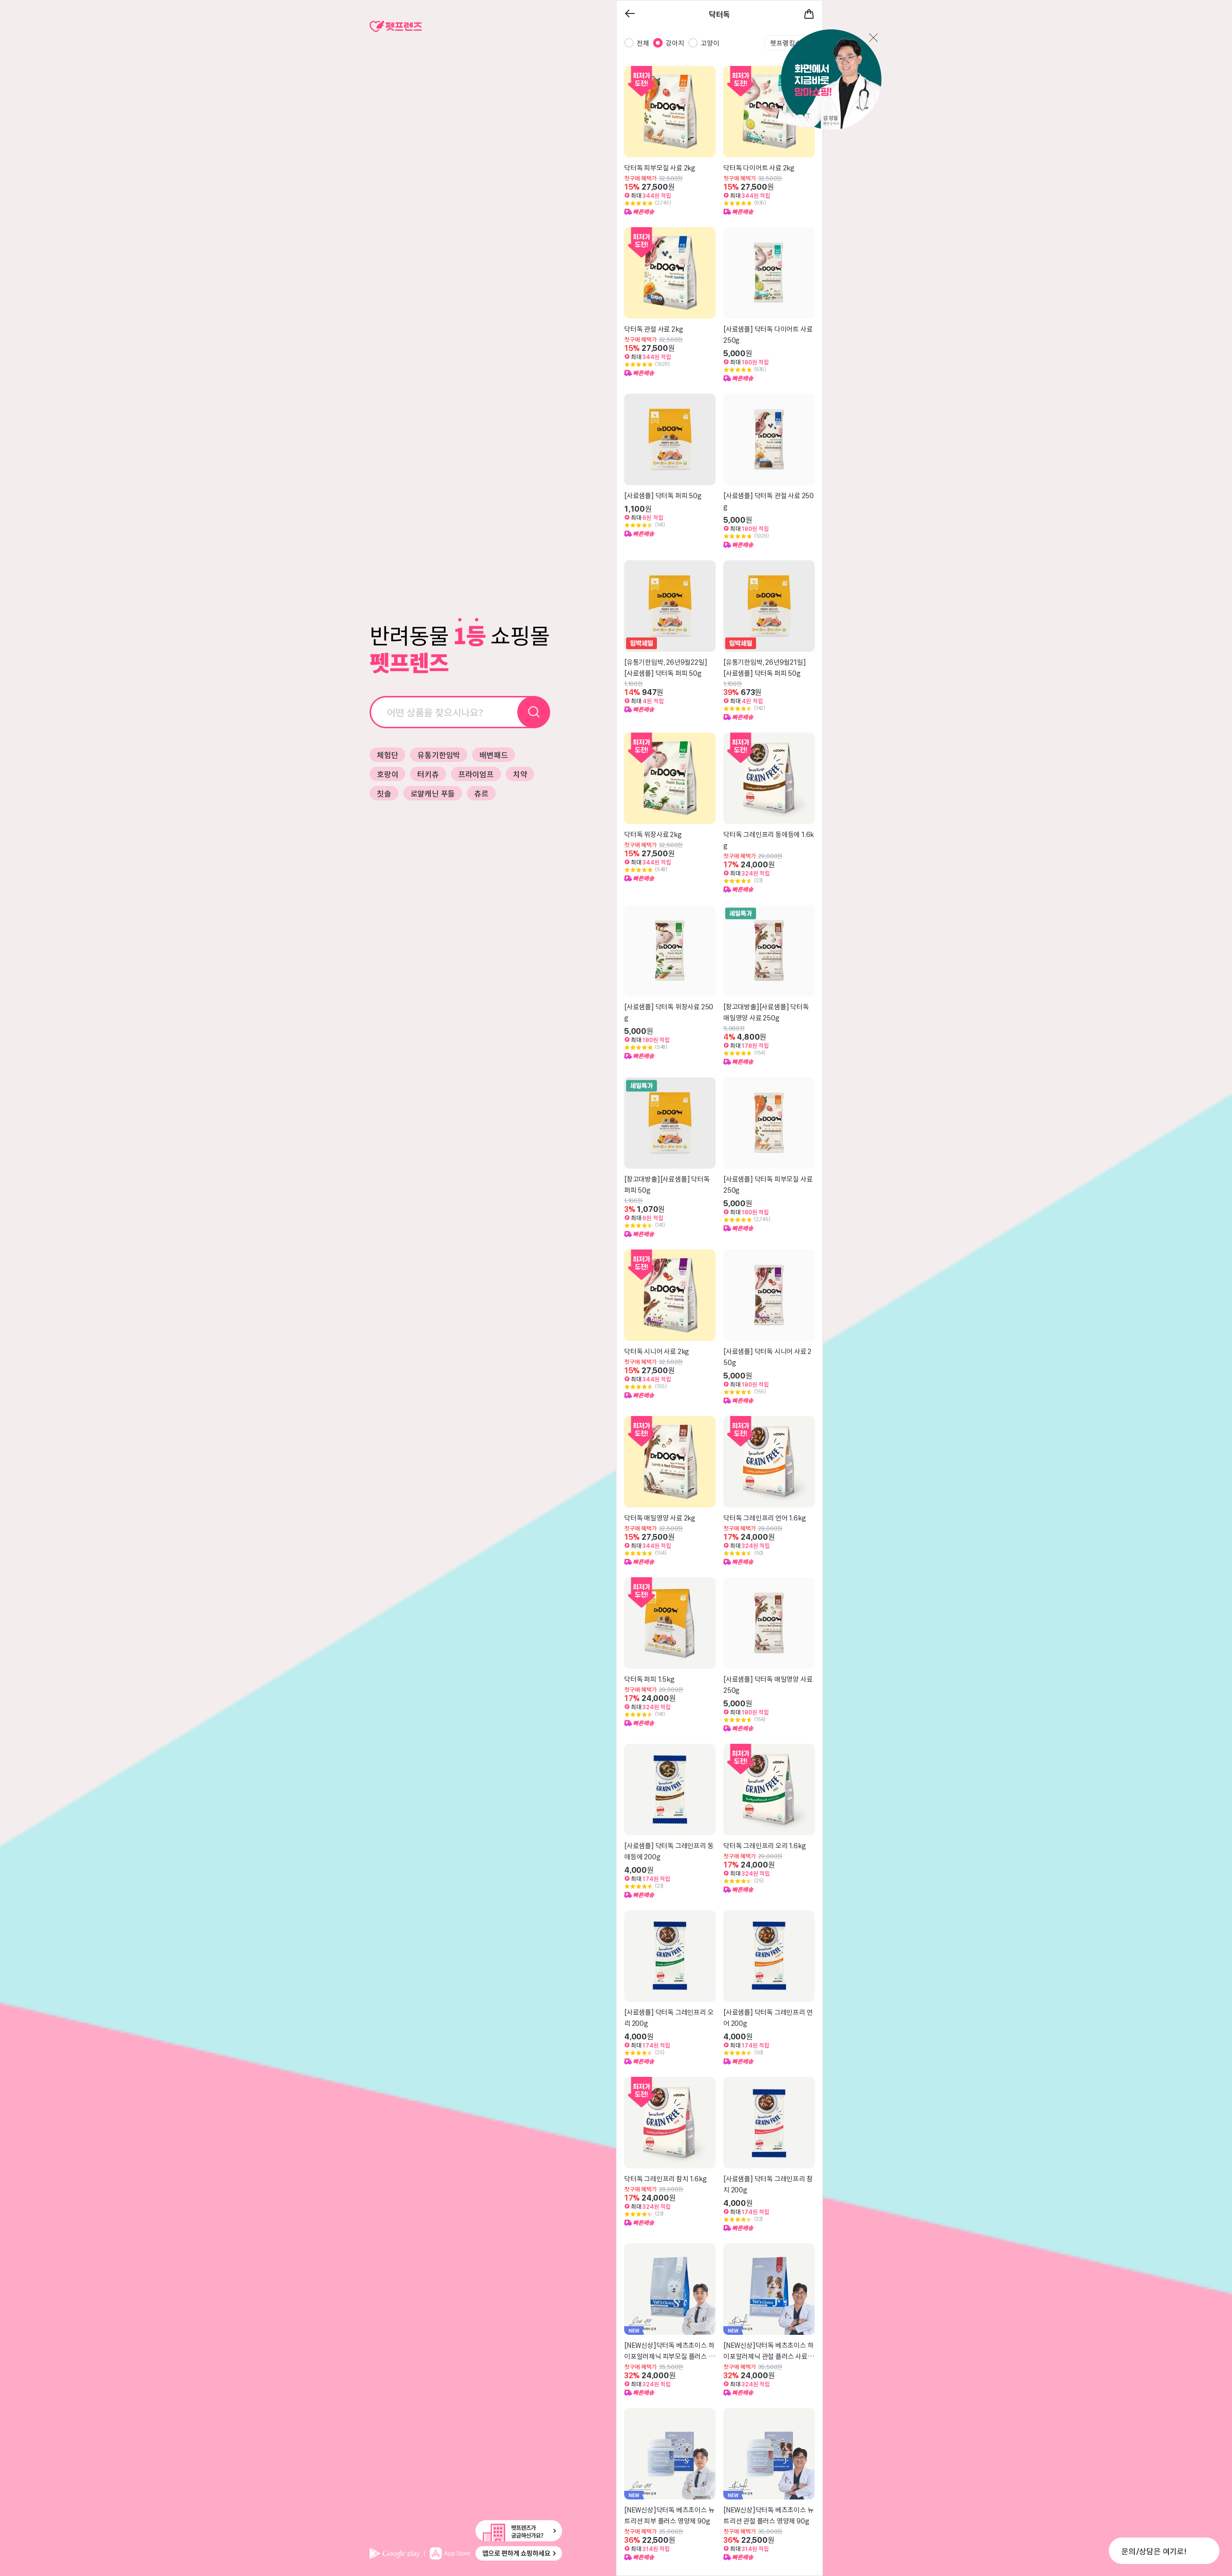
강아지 (675, 43)
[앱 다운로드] (466, 2553)
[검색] (534, 712)
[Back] (630, 14)
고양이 (710, 43)
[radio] (629, 43)
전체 (643, 43)
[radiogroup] (672, 43)
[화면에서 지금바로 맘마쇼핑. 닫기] (819, 80)
